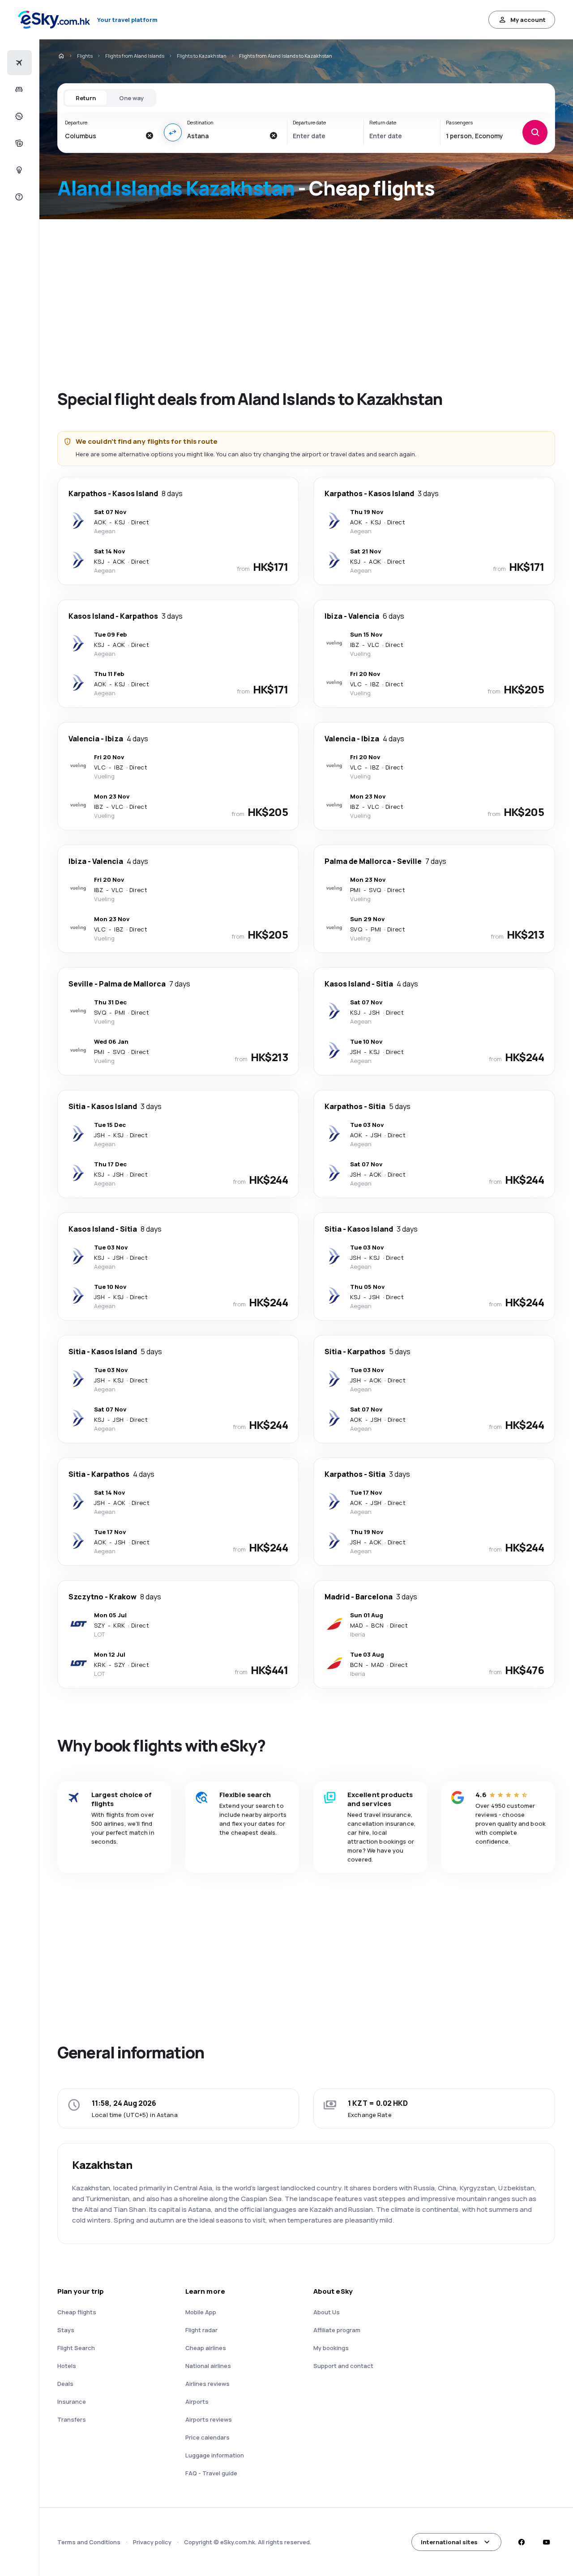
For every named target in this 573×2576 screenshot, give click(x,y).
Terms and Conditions (89, 2542)
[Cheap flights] (18, 63)
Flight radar (201, 2330)
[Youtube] (546, 2542)
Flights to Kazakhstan (202, 56)
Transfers (72, 2419)
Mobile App (201, 2312)
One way (131, 98)
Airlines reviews (207, 2384)
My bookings (331, 2348)
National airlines (208, 2366)
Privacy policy (152, 2542)
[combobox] (103, 136)
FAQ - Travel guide (211, 2473)
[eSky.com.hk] (61, 56)
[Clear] (150, 136)
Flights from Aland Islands (135, 56)
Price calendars (207, 2437)
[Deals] (18, 116)
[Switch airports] (173, 132)
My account (528, 20)
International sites (449, 2542)
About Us (327, 2312)
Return (86, 98)
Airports (197, 2402)
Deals (65, 2384)
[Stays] (18, 89)
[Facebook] (521, 2542)
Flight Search (76, 2348)
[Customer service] (18, 197)
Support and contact (343, 2366)
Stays (66, 2330)
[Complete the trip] (18, 143)
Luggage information (215, 2455)
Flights (85, 56)
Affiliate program (337, 2330)
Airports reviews (209, 2419)
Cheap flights (77, 2312)
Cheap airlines (206, 2348)
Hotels (67, 2366)
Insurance (72, 2402)
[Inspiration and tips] (18, 170)
